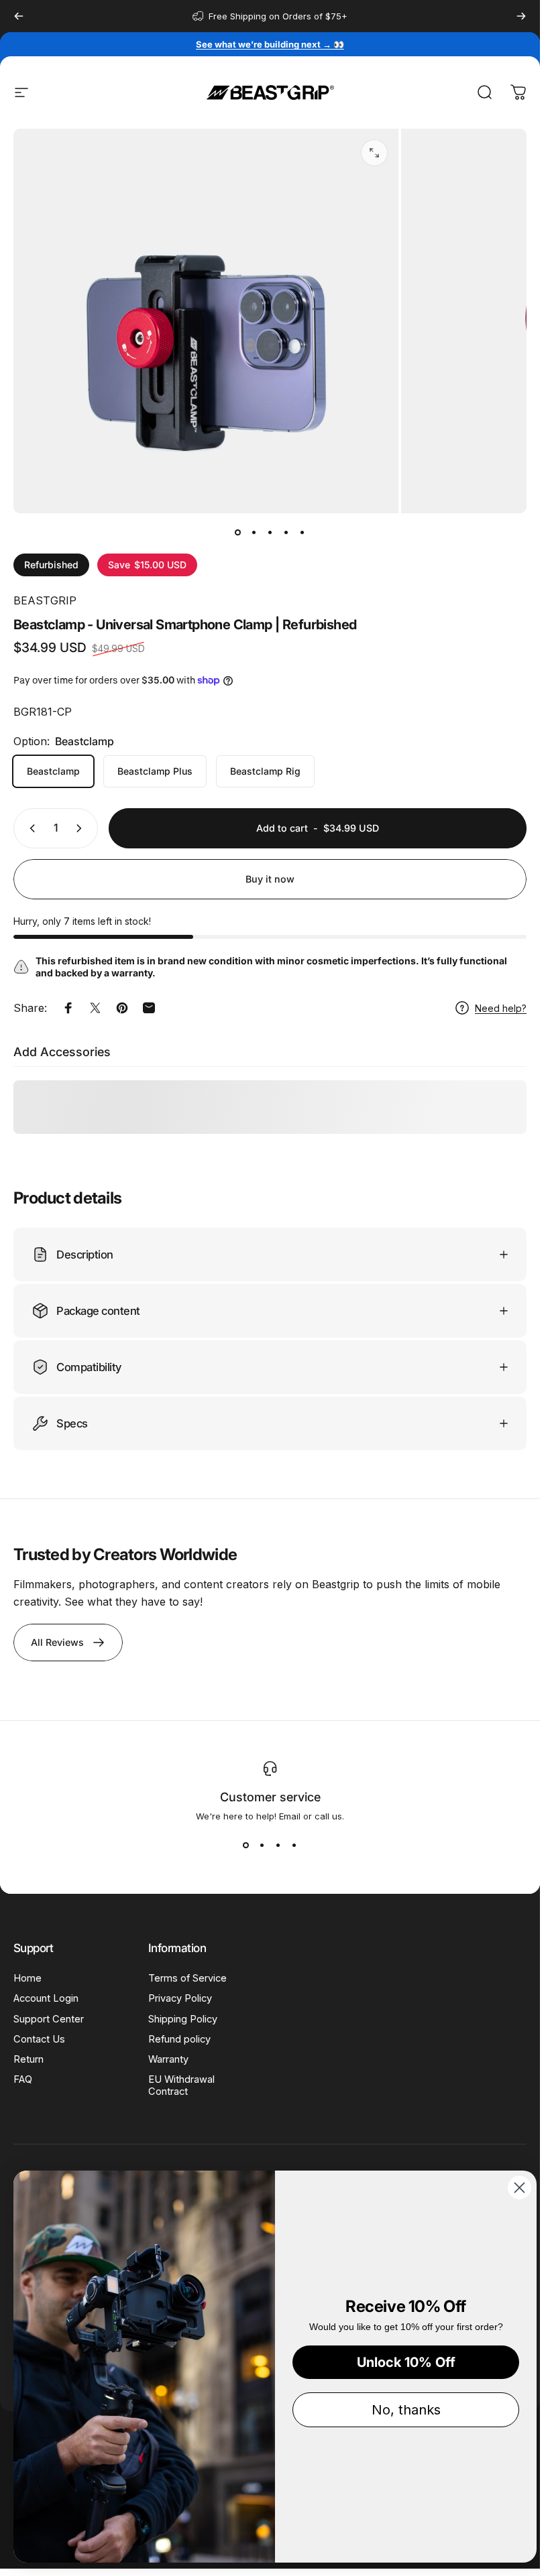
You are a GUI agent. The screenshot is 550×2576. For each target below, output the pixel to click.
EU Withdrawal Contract (181, 2085)
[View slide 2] (262, 1846)
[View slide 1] (246, 1846)
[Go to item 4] (286, 532)
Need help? (501, 1008)
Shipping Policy (183, 2019)
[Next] (521, 16)
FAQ (23, 2079)
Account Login (46, 1998)
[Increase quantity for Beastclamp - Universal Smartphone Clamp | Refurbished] (82, 828)
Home (27, 1978)
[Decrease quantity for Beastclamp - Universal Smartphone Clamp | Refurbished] (30, 828)
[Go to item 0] (238, 532)
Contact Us (39, 2039)
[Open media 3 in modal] (374, 153)
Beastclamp (53, 771)
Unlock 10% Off (406, 2362)
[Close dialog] (519, 2188)
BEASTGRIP (45, 600)
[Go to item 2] (270, 532)
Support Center (49, 2019)
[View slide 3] (278, 1846)
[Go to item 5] (302, 532)
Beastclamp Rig (265, 771)
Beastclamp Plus (155, 771)
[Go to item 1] (254, 532)
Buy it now (270, 879)
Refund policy (179, 2039)
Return (29, 2059)
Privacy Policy (180, 1998)
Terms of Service (187, 1978)
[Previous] (19, 16)
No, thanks (406, 2410)
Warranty (168, 2059)
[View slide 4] (294, 1846)
